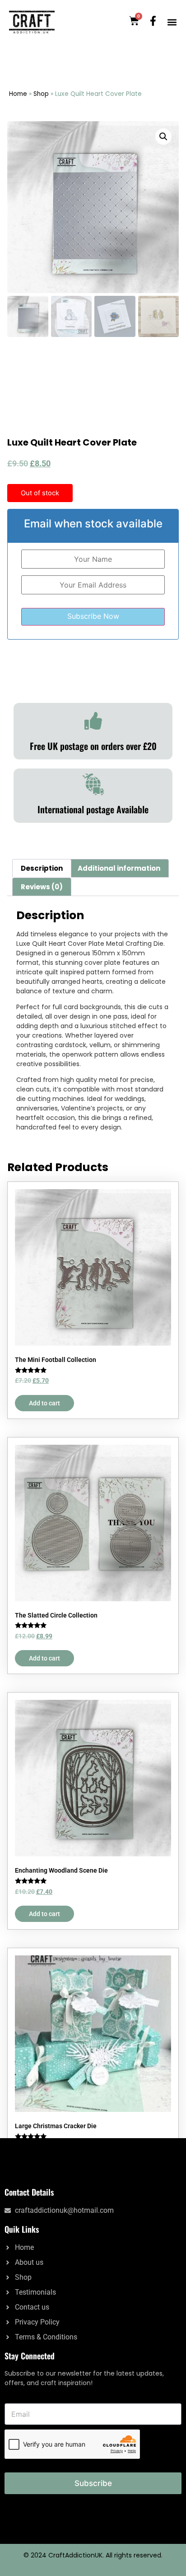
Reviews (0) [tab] (42, 887)
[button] (172, 22)
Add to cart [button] (44, 1403)
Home (18, 94)
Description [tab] (42, 868)
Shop (41, 94)
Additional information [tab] (119, 868)
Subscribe (93, 2483)
